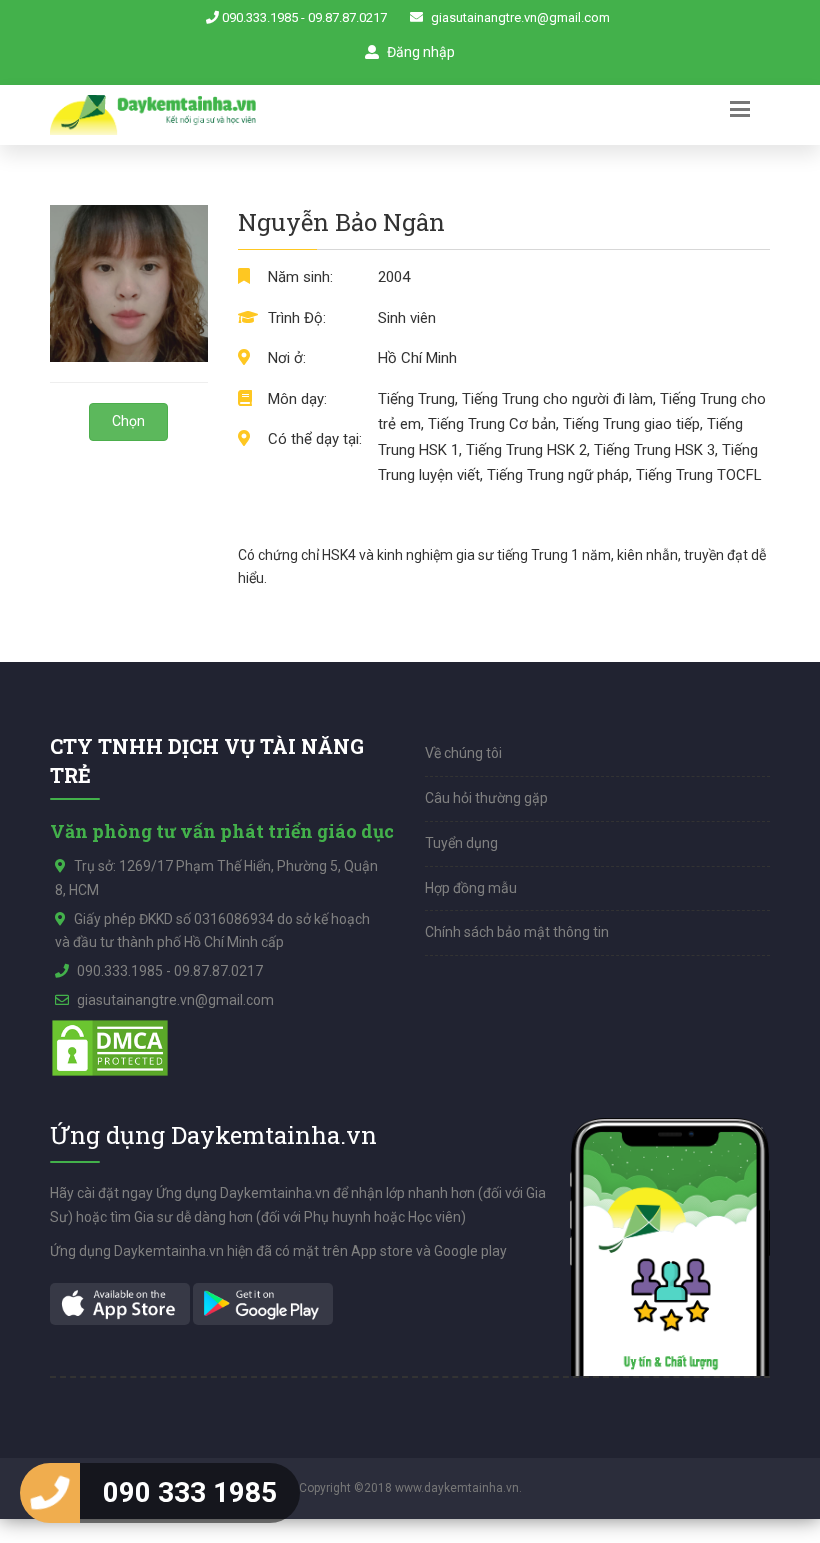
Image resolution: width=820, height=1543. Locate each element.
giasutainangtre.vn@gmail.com (520, 17)
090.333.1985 (260, 17)
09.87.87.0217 (347, 17)
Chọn (128, 421)
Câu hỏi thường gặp (486, 798)
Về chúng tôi (463, 753)
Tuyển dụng (461, 843)
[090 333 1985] (50, 1493)
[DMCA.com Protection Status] (110, 1046)
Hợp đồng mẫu (471, 888)
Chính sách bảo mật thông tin (517, 932)
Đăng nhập (419, 52)
